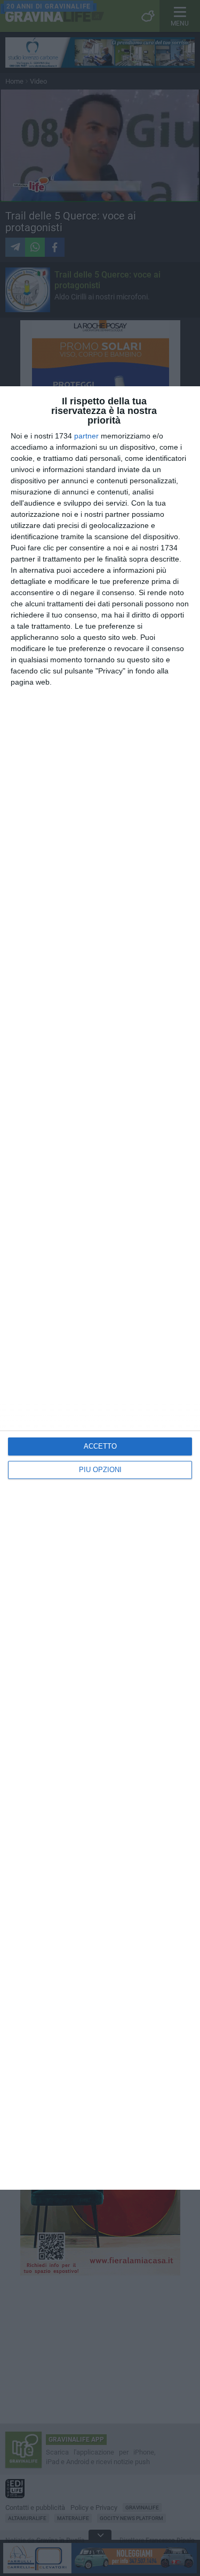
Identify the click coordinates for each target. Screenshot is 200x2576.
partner (86, 436)
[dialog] (100, 1288)
